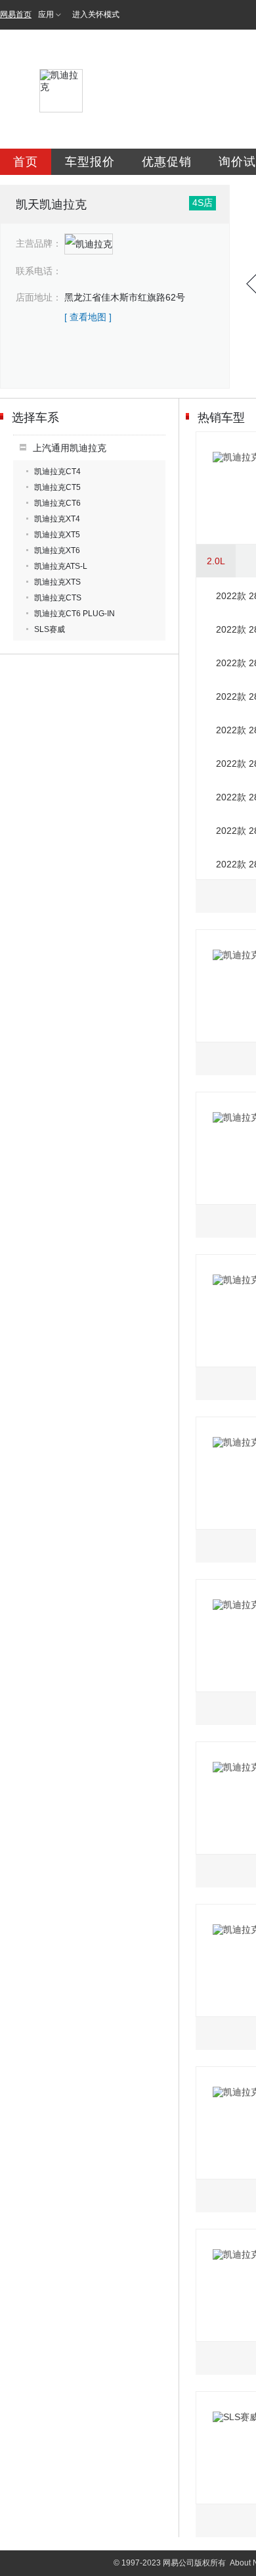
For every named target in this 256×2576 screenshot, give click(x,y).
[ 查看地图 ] (88, 317)
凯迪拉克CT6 (57, 503)
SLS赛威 (50, 629)
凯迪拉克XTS (57, 582)
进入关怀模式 (96, 14)
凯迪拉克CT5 (57, 487)
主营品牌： (39, 243)
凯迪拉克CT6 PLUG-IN (75, 614)
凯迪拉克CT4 (57, 472)
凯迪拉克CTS (58, 598)
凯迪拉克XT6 (57, 550)
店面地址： (39, 297)
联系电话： (39, 271)
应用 (46, 14)
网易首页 (16, 14)
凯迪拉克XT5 (57, 535)
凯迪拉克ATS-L (61, 566)
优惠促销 (167, 162)
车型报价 (90, 162)
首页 (26, 162)
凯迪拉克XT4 (57, 519)
